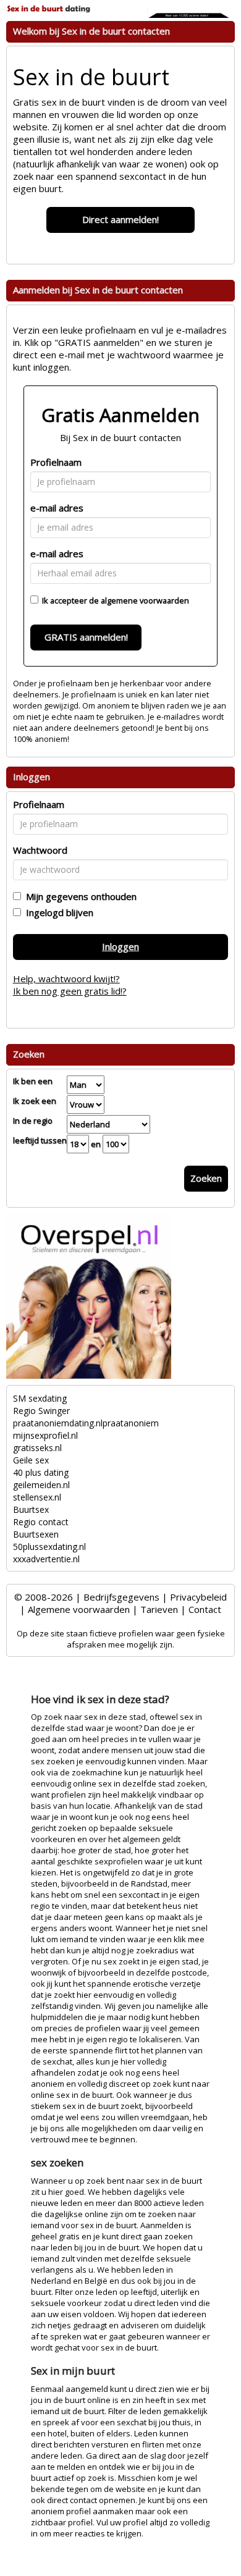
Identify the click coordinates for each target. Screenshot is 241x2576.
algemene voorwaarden (145, 600)
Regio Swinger (41, 1411)
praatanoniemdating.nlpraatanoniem (86, 1423)
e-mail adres (57, 508)
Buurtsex (31, 1509)
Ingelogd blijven (57, 912)
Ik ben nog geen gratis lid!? (70, 991)
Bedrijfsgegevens (121, 1597)
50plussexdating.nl (49, 1547)
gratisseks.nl (37, 1448)
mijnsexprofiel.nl (45, 1435)
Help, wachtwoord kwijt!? (66, 979)
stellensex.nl (37, 1497)
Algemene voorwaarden (79, 1609)
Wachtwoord (40, 850)
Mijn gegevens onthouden (79, 896)
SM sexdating (40, 1398)
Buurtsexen (36, 1534)
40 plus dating (41, 1472)
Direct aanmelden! (120, 219)
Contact (205, 1609)
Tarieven (159, 1609)
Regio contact (41, 1522)
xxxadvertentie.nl (46, 1559)
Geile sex (31, 1460)
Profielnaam (56, 462)
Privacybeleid (198, 1597)
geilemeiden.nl (41, 1485)
